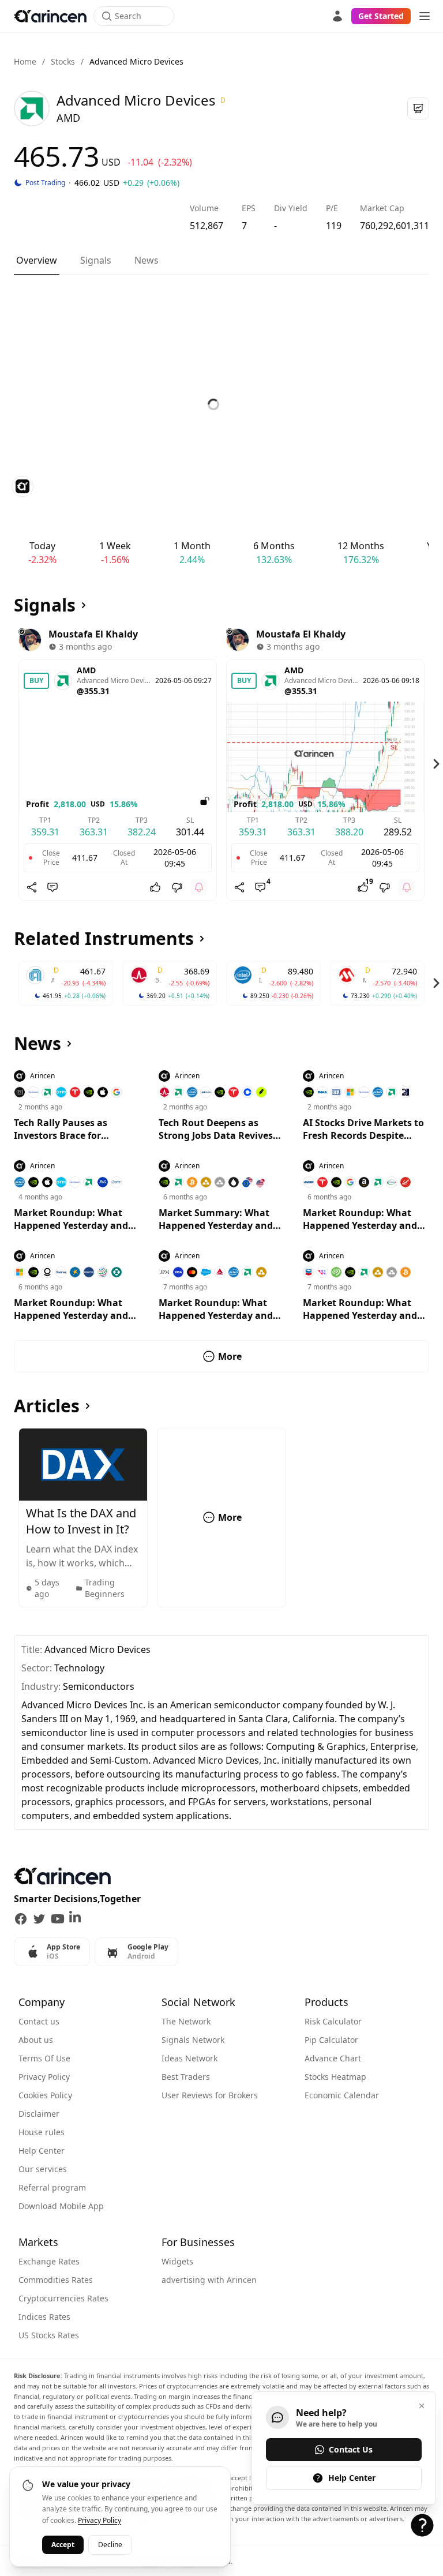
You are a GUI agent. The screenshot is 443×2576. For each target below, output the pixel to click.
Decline (110, 2545)
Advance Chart (333, 2058)
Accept (63, 2545)
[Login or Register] (337, 16)
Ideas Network (189, 2058)
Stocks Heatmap (335, 2077)
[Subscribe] (199, 887)
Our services (43, 2169)
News (147, 260)
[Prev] (7, 764)
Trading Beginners (105, 1588)
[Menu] (425, 16)
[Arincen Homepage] (50, 16)
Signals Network (193, 2040)
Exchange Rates (49, 2261)
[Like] (155, 887)
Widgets (177, 2261)
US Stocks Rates (49, 2335)
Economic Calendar (342, 2095)
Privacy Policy (44, 2077)
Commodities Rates (56, 2280)
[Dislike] (177, 887)
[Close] (422, 2406)
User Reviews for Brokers (210, 2095)
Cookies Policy (45, 2095)
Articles (47, 1406)
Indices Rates (44, 2317)
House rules (42, 2132)
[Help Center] (422, 2525)
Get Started (381, 16)
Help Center (42, 2151)
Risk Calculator (333, 2021)
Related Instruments (104, 939)
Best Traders (186, 2077)
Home (25, 61)
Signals (96, 260)
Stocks (63, 61)
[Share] (32, 887)
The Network (186, 2021)
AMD (86, 670)
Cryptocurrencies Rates (63, 2298)
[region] (221, 764)
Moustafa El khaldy (93, 634)
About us (36, 2040)
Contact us (39, 2021)
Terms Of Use (44, 2058)
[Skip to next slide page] (436, 764)
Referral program (52, 2187)
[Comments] (52, 887)
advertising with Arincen (209, 2280)
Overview (37, 260)
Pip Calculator (331, 2040)
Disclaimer (39, 2114)
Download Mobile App (61, 2206)
